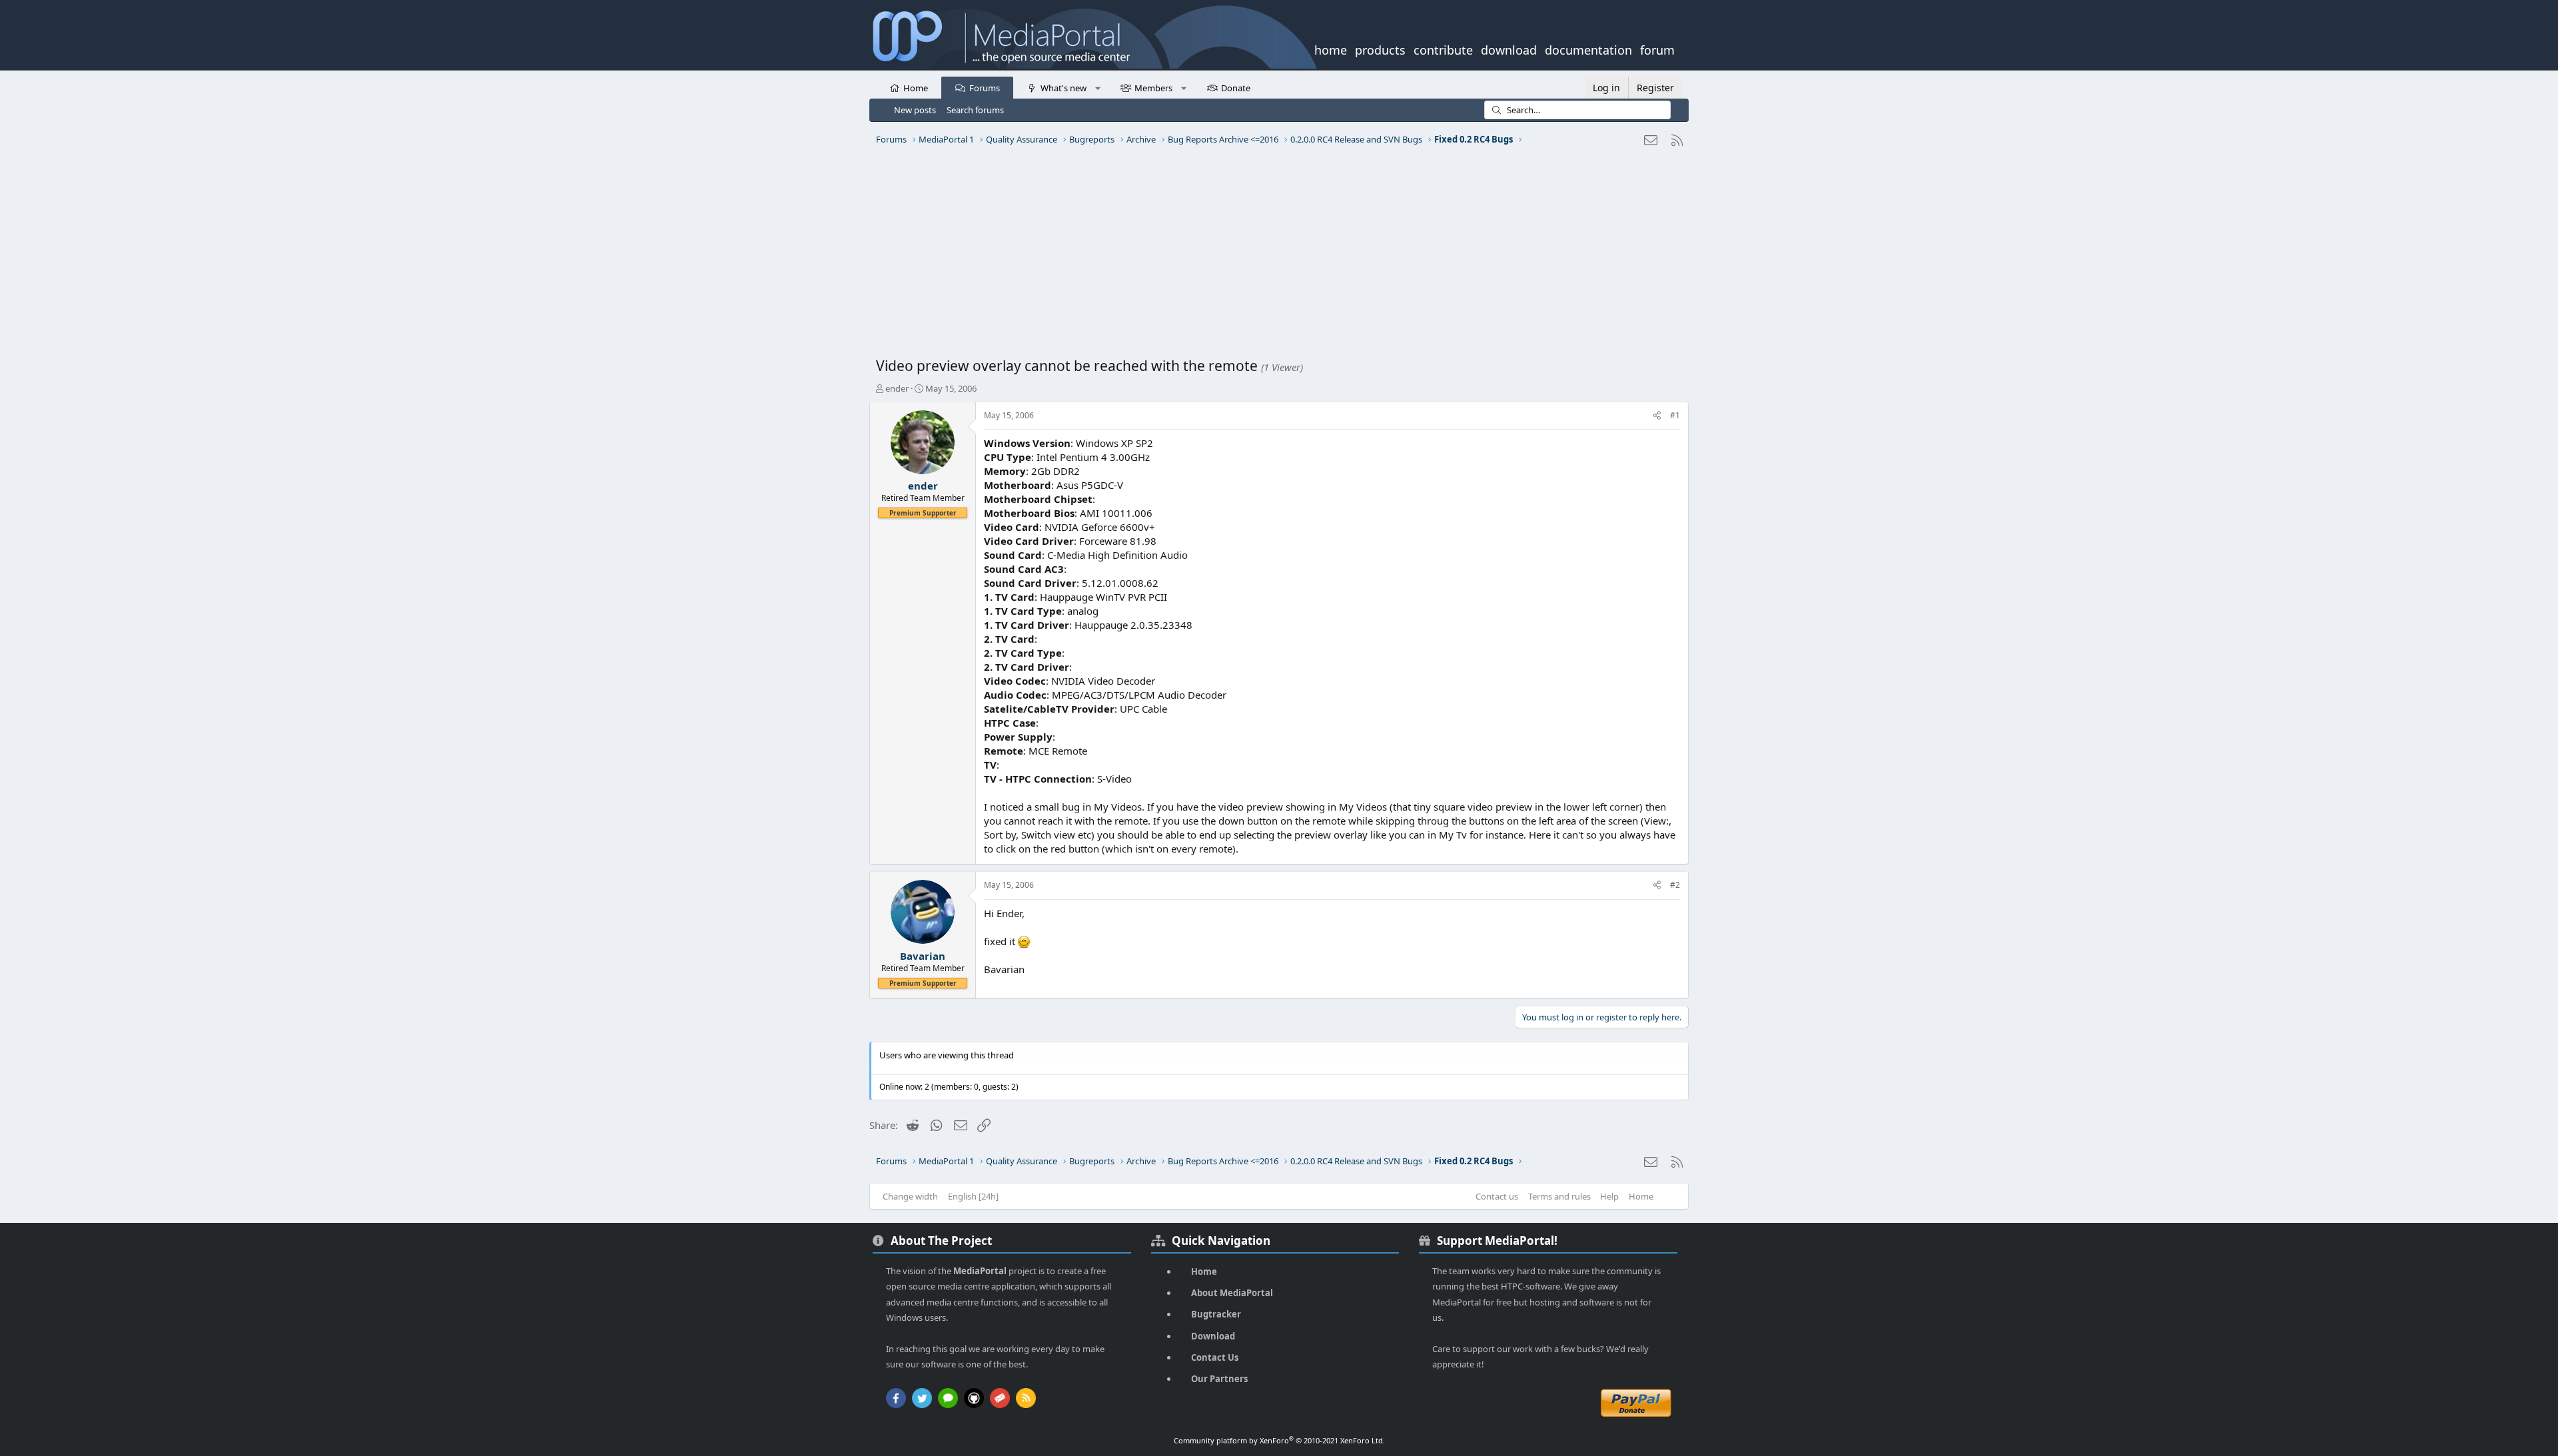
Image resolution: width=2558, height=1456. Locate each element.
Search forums (975, 110)
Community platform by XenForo (1279, 1440)
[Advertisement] (1276, 256)
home (1331, 49)
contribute (1443, 49)
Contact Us (1215, 1357)
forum (1657, 49)
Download (1213, 1336)
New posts (915, 110)
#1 (1675, 415)
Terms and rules (1559, 1196)
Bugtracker (1216, 1314)
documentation (1588, 49)
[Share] (1657, 416)
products (1380, 49)
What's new (1064, 88)
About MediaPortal (1232, 1293)
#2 (1675, 885)
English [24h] (973, 1196)
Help (1609, 1196)
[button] (1097, 87)
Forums (985, 88)
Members (1153, 88)
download (1509, 49)
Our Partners (1219, 1379)
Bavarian (923, 956)
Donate (1236, 88)
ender (897, 388)
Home (916, 88)
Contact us (1497, 1196)
